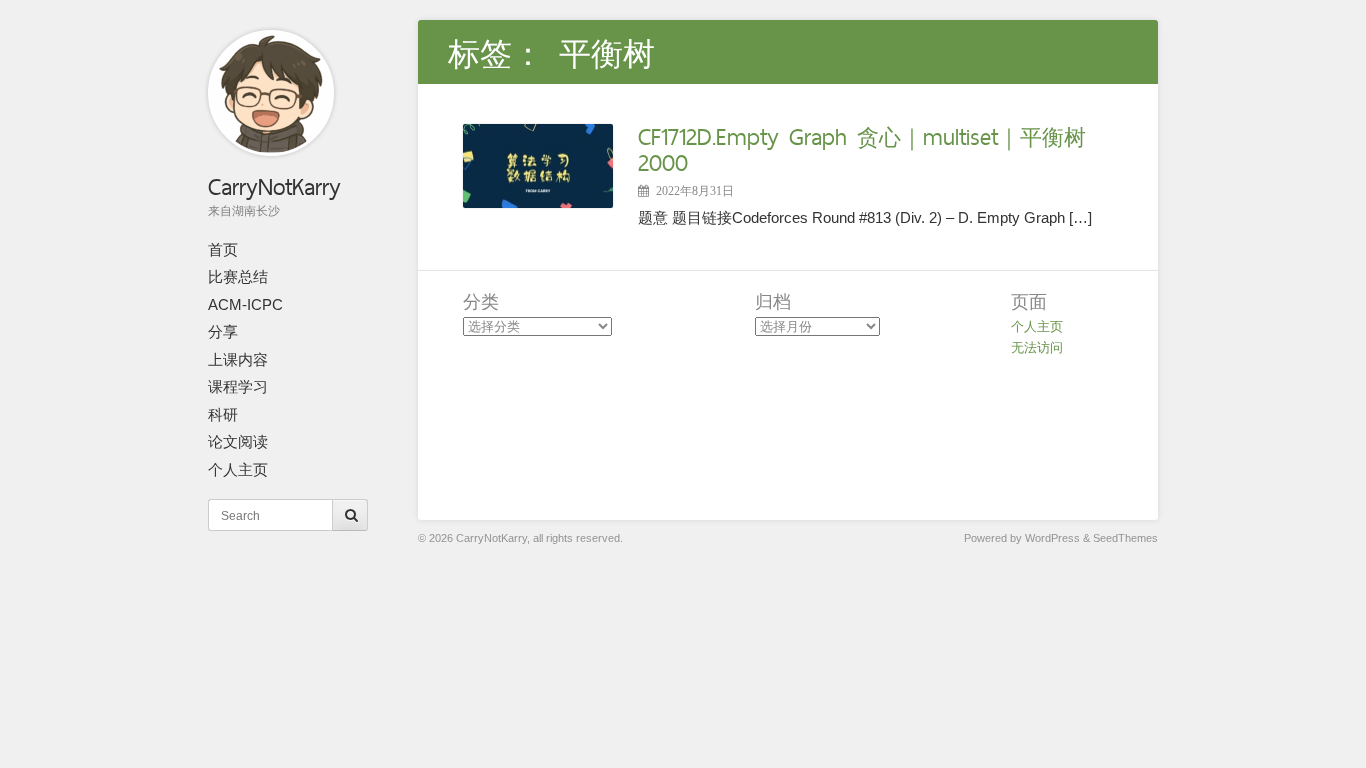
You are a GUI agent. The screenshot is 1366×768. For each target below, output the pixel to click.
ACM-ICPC (245, 304)
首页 (223, 249)
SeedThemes (1125, 538)
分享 (223, 331)
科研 (223, 414)
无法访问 (1037, 347)
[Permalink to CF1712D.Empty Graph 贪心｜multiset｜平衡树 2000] (538, 202)
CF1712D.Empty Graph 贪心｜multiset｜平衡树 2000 (862, 149)
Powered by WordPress (1022, 538)
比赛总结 (238, 276)
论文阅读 (238, 441)
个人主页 (238, 469)
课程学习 (238, 386)
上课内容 (238, 359)
